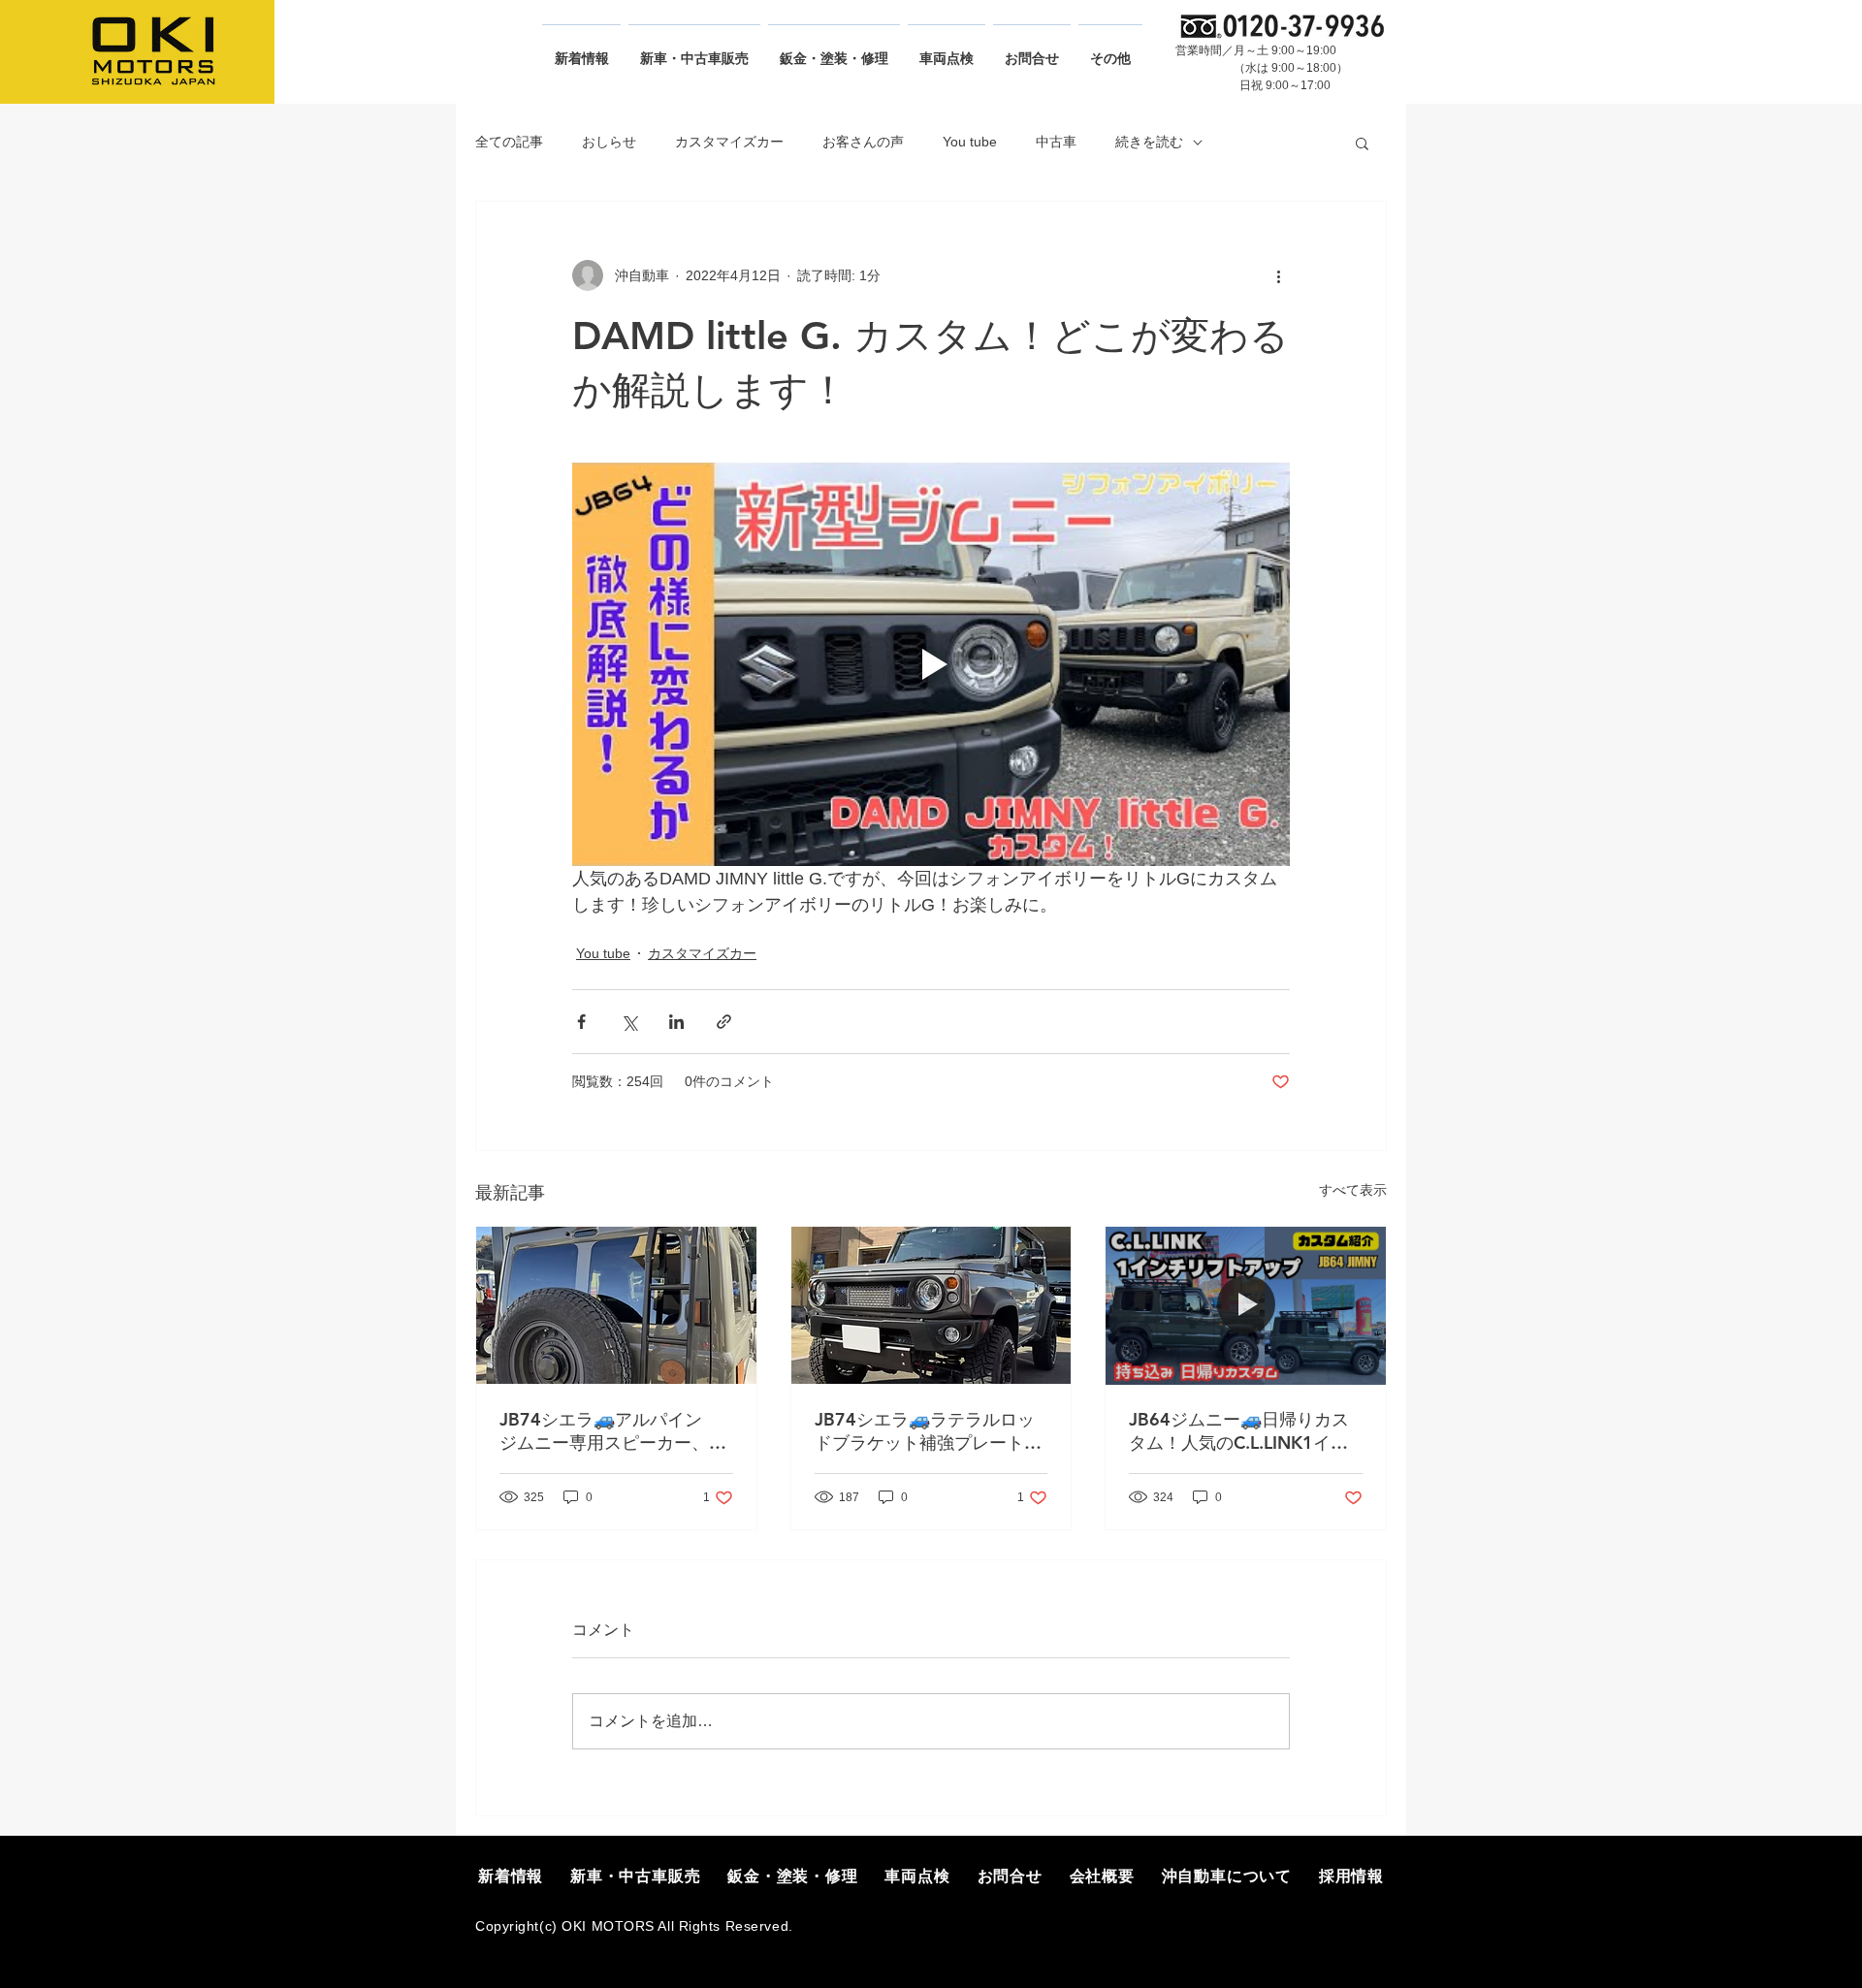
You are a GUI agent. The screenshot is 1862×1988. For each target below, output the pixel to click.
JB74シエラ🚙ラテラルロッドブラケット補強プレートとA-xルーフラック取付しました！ (928, 1431)
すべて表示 (1353, 1190)
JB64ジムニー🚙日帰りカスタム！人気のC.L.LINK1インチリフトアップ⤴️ (1239, 1431)
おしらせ (609, 142)
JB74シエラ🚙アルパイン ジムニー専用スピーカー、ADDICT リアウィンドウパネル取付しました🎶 (613, 1431)
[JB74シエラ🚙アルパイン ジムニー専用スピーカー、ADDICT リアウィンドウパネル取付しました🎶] (616, 1305)
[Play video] (931, 664)
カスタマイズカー (729, 142)
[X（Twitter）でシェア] (629, 1022)
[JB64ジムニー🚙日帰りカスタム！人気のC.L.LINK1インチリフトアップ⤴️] (1246, 1305)
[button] (1362, 143)
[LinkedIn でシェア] (676, 1022)
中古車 (1056, 142)
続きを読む (1149, 142)
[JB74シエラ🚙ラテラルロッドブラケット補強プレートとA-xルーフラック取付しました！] (931, 1305)
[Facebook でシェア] (581, 1022)
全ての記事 (509, 142)
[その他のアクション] (1278, 275)
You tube (970, 142)
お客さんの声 (863, 142)
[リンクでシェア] (724, 1022)
